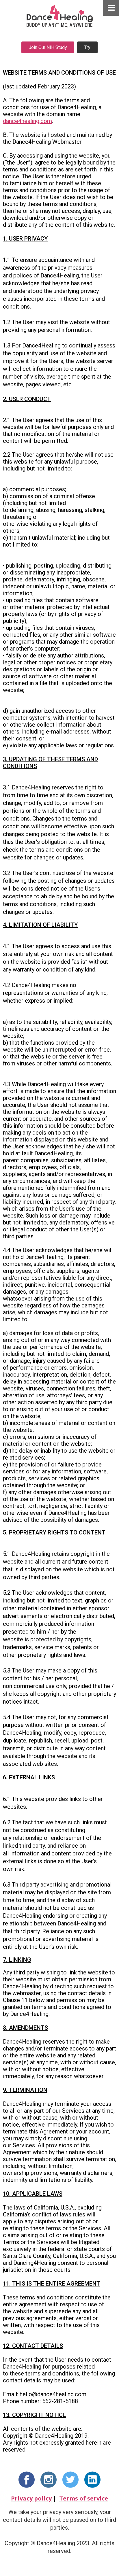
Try (87, 47)
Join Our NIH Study (48, 47)
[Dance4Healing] (59, 16)
